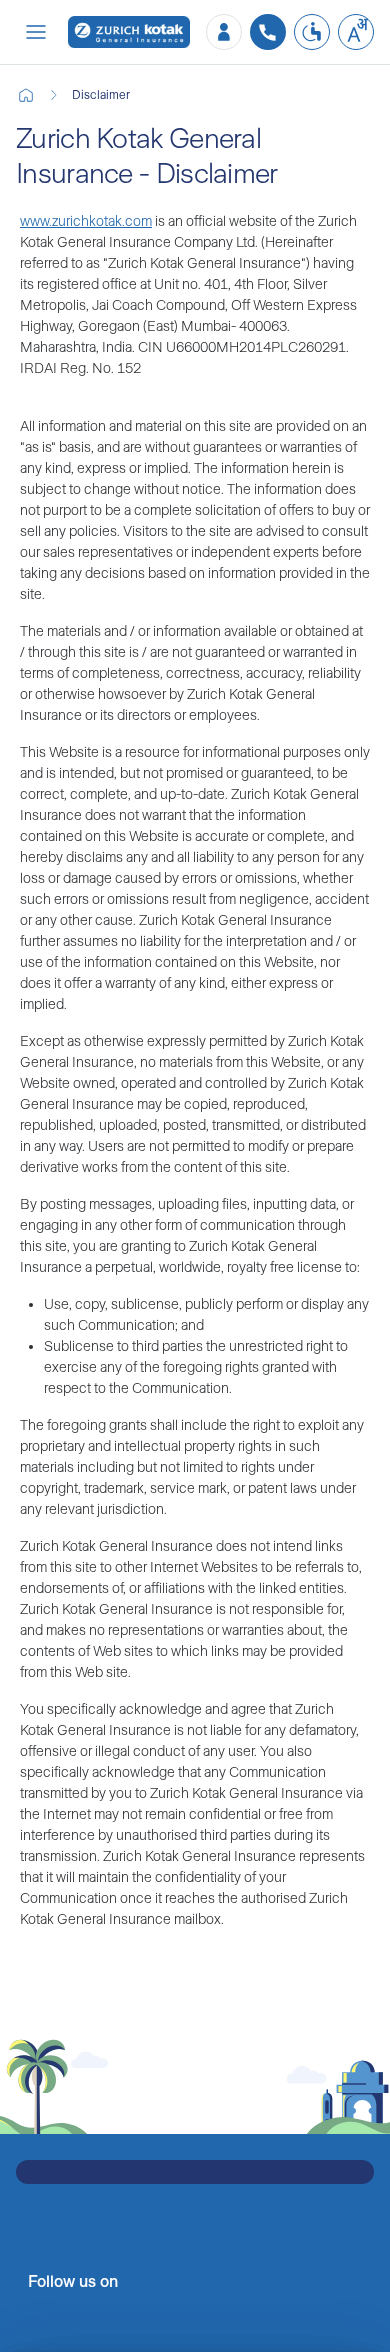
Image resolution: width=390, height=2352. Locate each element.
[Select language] (356, 32)
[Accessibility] (312, 32)
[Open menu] (36, 32)
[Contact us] (268, 32)
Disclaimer (101, 95)
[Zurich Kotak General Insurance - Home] (129, 32)
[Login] (224, 32)
